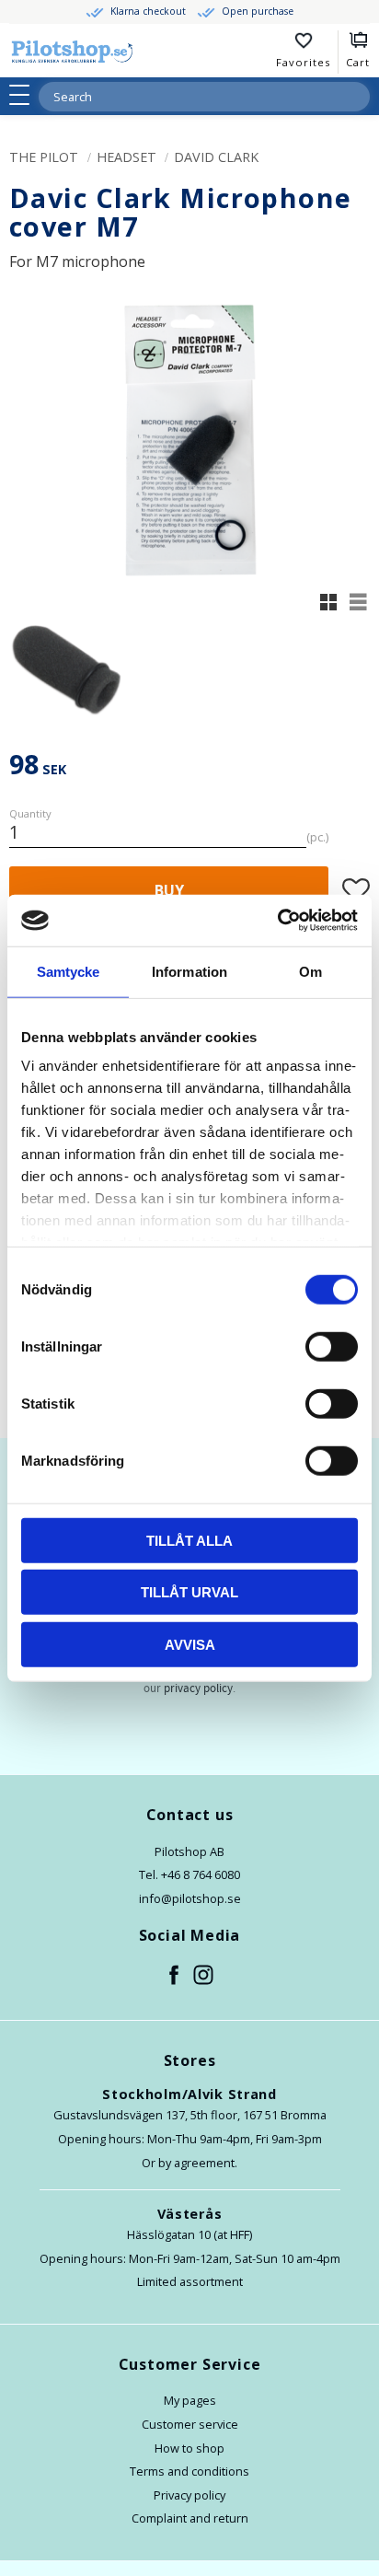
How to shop (189, 2448)
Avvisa (190, 1644)
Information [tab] (189, 971)
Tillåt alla (189, 1540)
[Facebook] (175, 1976)
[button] (25, 95)
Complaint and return (190, 2518)
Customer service (190, 2424)
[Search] (355, 97)
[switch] (332, 1346)
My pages (190, 2400)
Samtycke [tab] (69, 971)
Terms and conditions (189, 2471)
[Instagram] (204, 1976)
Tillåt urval (189, 1592)
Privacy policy (189, 2495)
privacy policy (198, 1688)
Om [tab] (310, 971)
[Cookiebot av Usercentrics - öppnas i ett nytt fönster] (277, 921)
